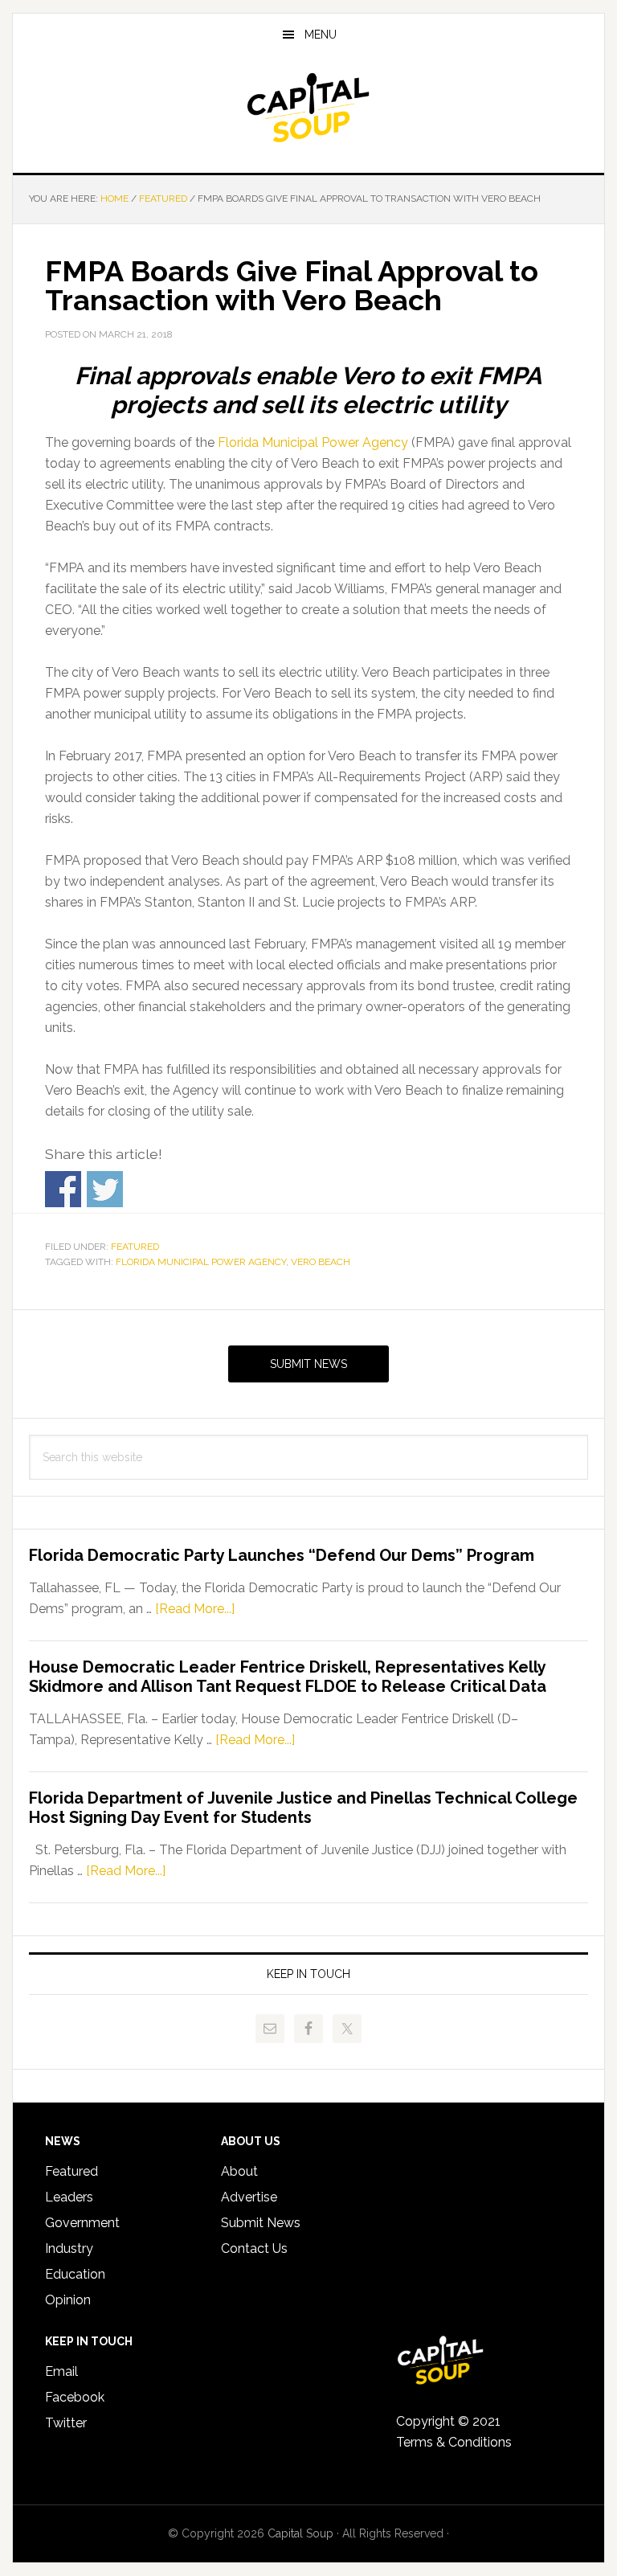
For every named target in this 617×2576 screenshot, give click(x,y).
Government (82, 2223)
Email (61, 2371)
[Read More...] (195, 1609)
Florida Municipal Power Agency (313, 442)
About (239, 2171)
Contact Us (254, 2248)
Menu (321, 35)
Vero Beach (321, 1262)
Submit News (308, 1364)
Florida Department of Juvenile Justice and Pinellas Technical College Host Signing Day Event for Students (303, 1808)
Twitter (66, 2423)
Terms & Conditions (454, 2442)
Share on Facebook (63, 1189)
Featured (135, 1247)
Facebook (75, 2397)
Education (75, 2274)
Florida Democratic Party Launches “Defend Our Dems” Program (282, 1555)
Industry (69, 2248)
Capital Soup (308, 108)
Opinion (68, 2300)
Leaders (69, 2197)
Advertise (249, 2197)
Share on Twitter (105, 1189)
